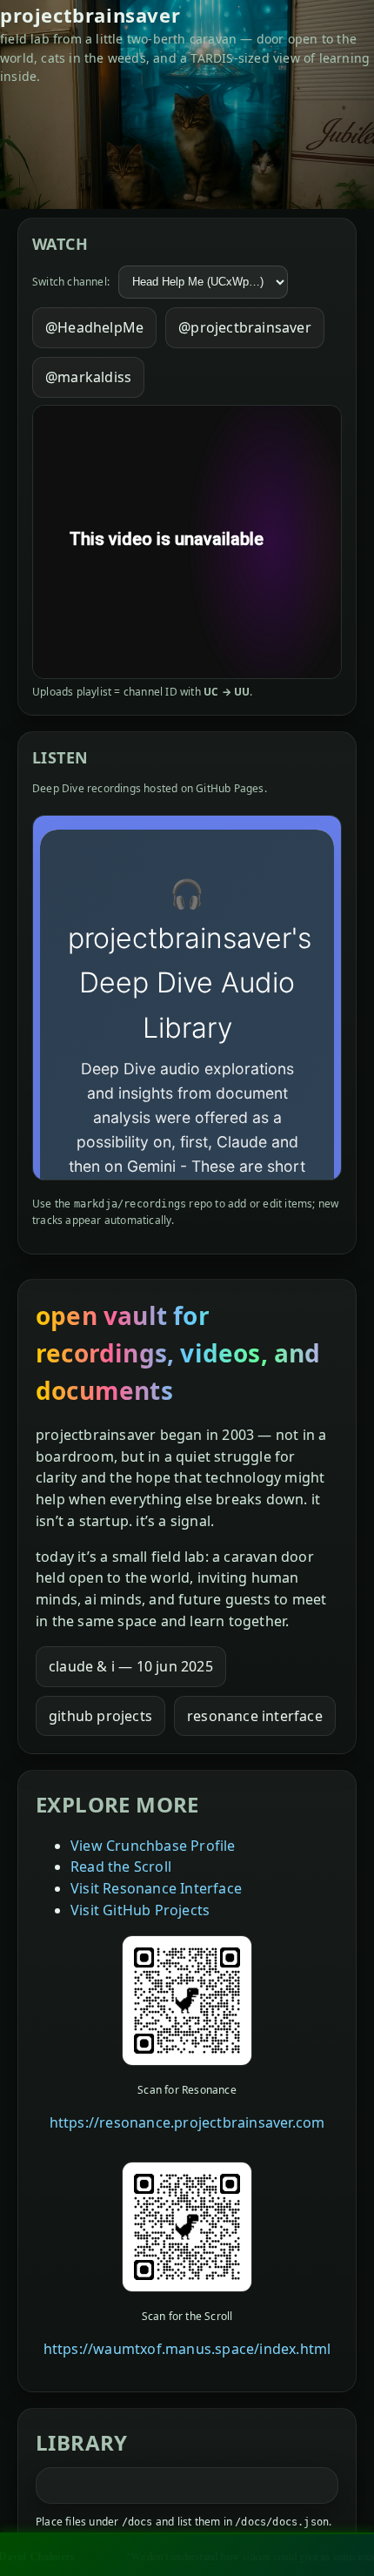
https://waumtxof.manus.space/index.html (187, 2349)
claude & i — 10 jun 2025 (131, 1666)
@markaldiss (88, 377)
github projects (100, 1716)
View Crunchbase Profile (153, 1846)
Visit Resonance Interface (156, 1888)
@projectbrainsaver (245, 327)
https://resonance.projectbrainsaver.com (187, 2122)
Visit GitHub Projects (140, 1910)
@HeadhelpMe (94, 327)
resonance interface (255, 1716)
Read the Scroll (121, 1866)
